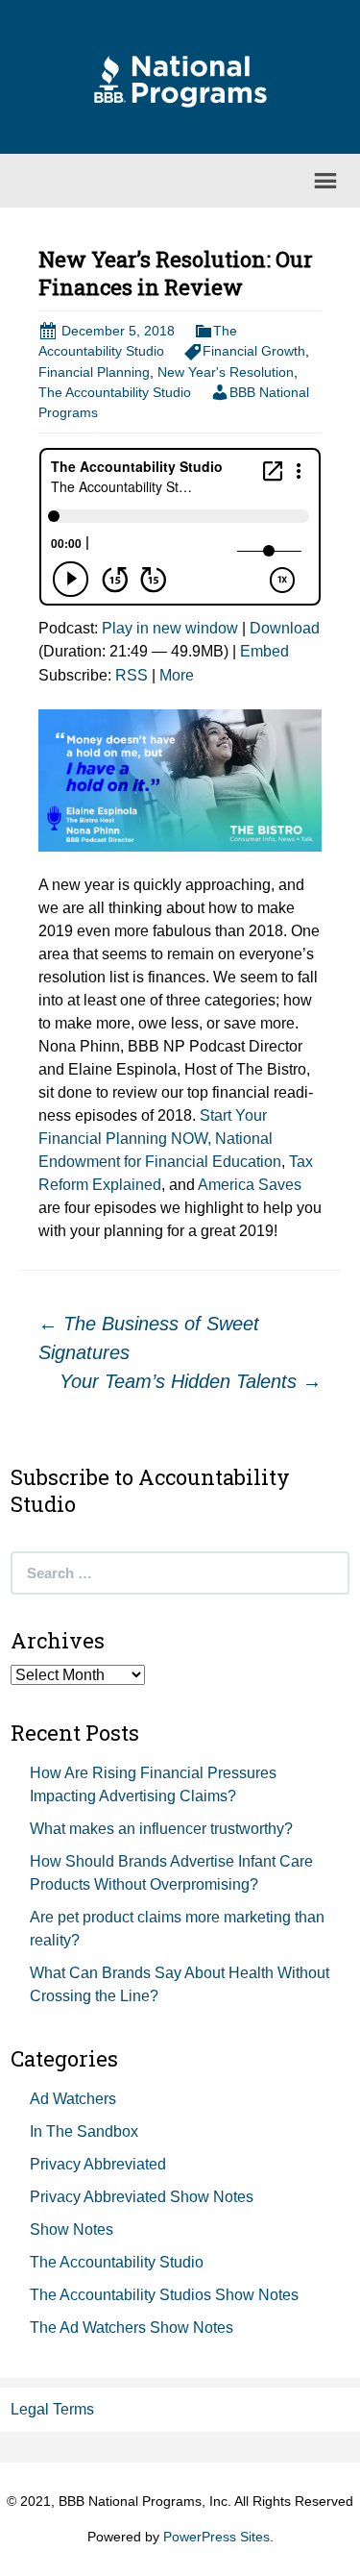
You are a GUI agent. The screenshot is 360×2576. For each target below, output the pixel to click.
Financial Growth (254, 351)
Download (285, 628)
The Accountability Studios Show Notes (164, 2295)
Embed (264, 651)
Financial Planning (94, 372)
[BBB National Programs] (180, 80)
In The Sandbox (84, 2131)
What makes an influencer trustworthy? (161, 1829)
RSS (132, 675)
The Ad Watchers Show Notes (132, 2328)
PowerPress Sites (216, 2537)
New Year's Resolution (226, 372)
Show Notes (72, 2229)
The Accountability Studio (115, 392)
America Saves (250, 1185)
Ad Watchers (73, 2099)
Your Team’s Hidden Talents (191, 1381)
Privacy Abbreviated (98, 2164)
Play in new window (170, 628)
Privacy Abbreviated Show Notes (142, 2197)
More (177, 675)
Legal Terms (52, 2409)
